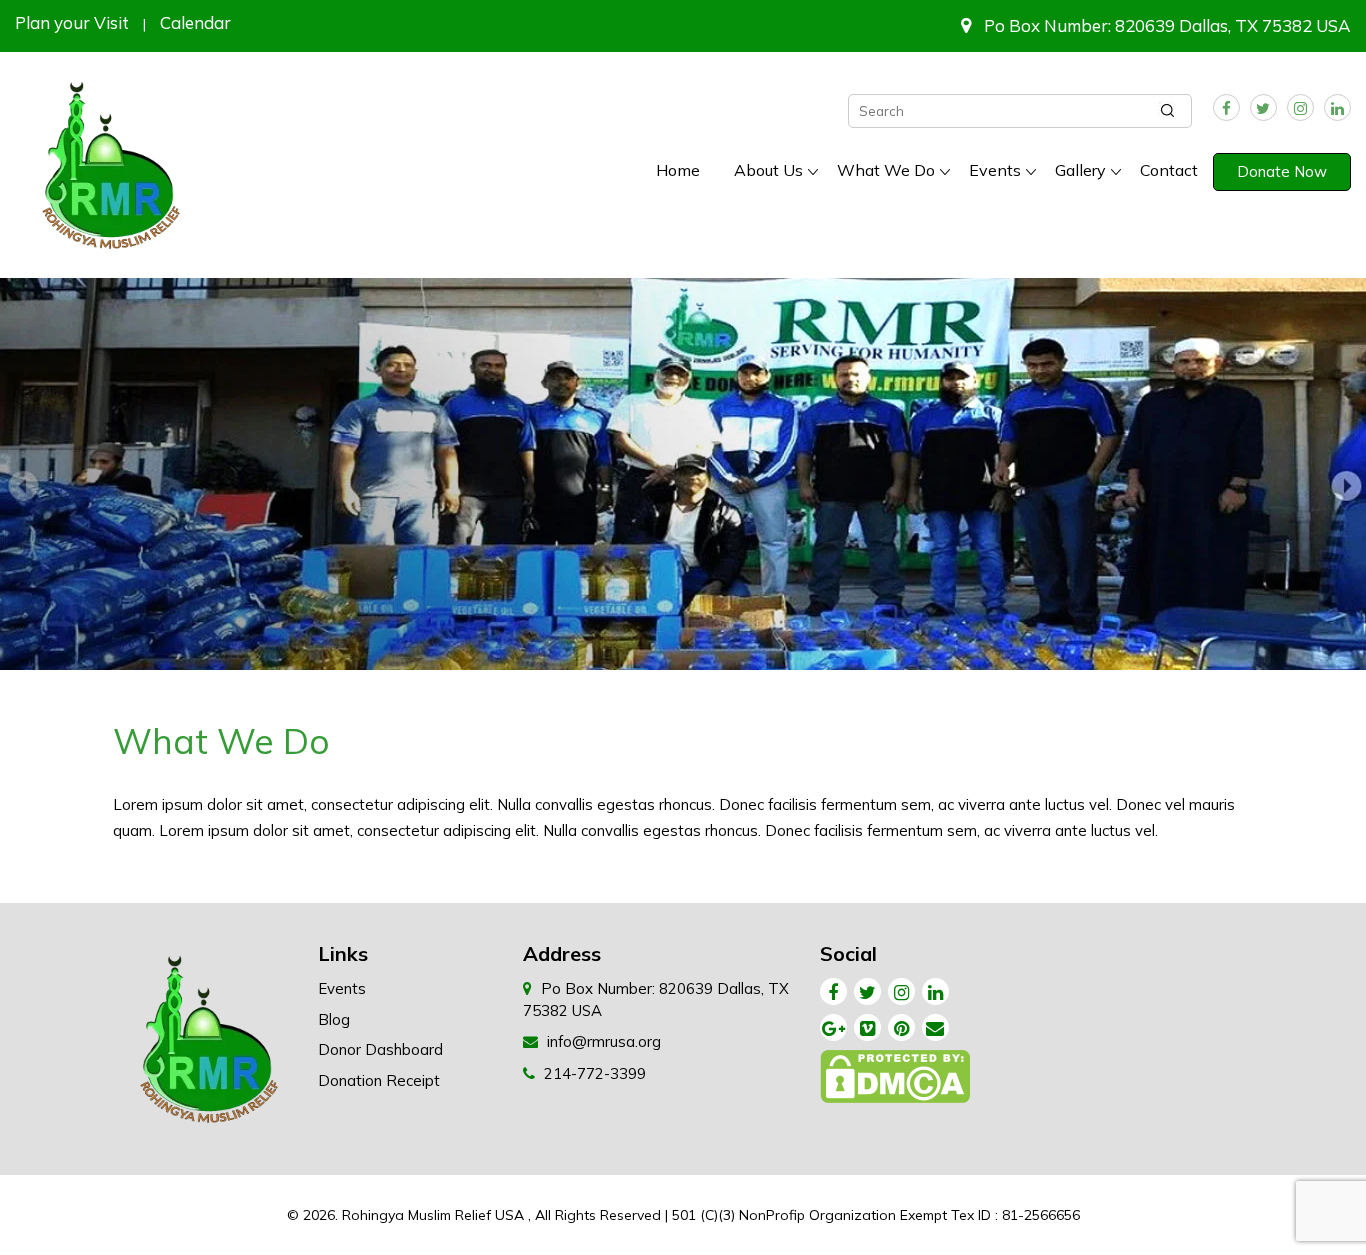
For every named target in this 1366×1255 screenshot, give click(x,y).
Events (995, 170)
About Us (768, 170)
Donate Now (1282, 171)
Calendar (195, 22)
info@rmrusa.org (604, 1041)
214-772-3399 (595, 1073)
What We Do (886, 170)
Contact (1169, 170)
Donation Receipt (379, 1080)
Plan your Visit (72, 22)
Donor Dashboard (380, 1049)
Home (678, 170)
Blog (334, 1019)
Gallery (1080, 170)
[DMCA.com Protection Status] (896, 1081)
